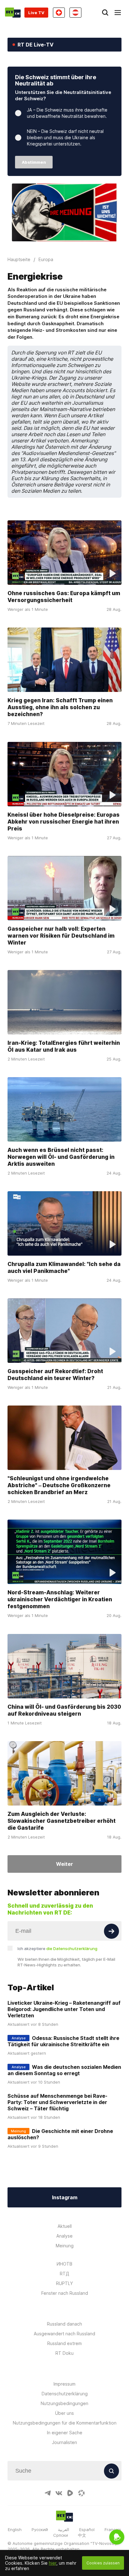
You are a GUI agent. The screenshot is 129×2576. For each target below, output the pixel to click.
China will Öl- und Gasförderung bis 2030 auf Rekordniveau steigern (64, 1710)
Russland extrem (64, 2343)
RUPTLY (64, 2283)
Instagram (65, 2197)
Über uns (64, 2413)
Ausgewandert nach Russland (64, 2334)
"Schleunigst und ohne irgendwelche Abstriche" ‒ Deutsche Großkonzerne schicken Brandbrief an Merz (59, 1485)
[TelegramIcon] (48, 2493)
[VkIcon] (59, 2493)
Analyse (64, 2236)
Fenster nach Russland (65, 2293)
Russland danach (64, 2324)
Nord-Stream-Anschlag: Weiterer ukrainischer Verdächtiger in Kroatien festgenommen (60, 1599)
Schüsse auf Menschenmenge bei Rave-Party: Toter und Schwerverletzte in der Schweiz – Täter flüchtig (57, 2102)
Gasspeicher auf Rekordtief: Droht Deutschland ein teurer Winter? (55, 1375)
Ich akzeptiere (57, 1948)
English (15, 2529)
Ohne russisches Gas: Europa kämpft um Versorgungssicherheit (64, 597)
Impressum (64, 2384)
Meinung (65, 2246)
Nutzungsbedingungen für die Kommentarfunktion (65, 2423)
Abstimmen (34, 162)
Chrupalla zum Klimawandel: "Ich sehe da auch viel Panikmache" (64, 1267)
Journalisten (64, 2442)
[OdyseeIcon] (81, 2493)
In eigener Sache (65, 2433)
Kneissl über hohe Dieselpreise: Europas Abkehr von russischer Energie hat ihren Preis (64, 821)
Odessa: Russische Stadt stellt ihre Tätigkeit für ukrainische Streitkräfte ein (63, 2041)
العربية (64, 2529)
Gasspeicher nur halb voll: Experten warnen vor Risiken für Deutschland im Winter (61, 936)
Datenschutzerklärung (65, 2394)
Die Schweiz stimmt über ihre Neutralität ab (56, 80)
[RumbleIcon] (70, 2493)
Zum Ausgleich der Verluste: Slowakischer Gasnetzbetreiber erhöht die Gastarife (62, 1820)
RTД (64, 2274)
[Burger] (118, 13)
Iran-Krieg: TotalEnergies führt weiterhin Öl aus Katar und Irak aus (64, 1046)
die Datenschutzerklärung (72, 1948)
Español (87, 2529)
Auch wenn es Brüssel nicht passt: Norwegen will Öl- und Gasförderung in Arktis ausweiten (61, 1157)
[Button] (111, 1931)
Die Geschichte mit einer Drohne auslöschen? (60, 2134)
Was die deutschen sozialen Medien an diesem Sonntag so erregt (64, 2070)
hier (53, 2563)
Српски (61, 2535)
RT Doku (64, 2353)
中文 (82, 2535)
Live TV (36, 13)
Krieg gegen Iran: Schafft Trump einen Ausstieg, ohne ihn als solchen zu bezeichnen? (60, 707)
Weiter (64, 1864)
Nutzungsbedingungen (64, 2403)
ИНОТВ (64, 2264)
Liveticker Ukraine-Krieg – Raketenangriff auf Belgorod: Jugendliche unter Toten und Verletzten (64, 2009)
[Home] (13, 13)
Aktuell (65, 2226)
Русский (40, 2529)
